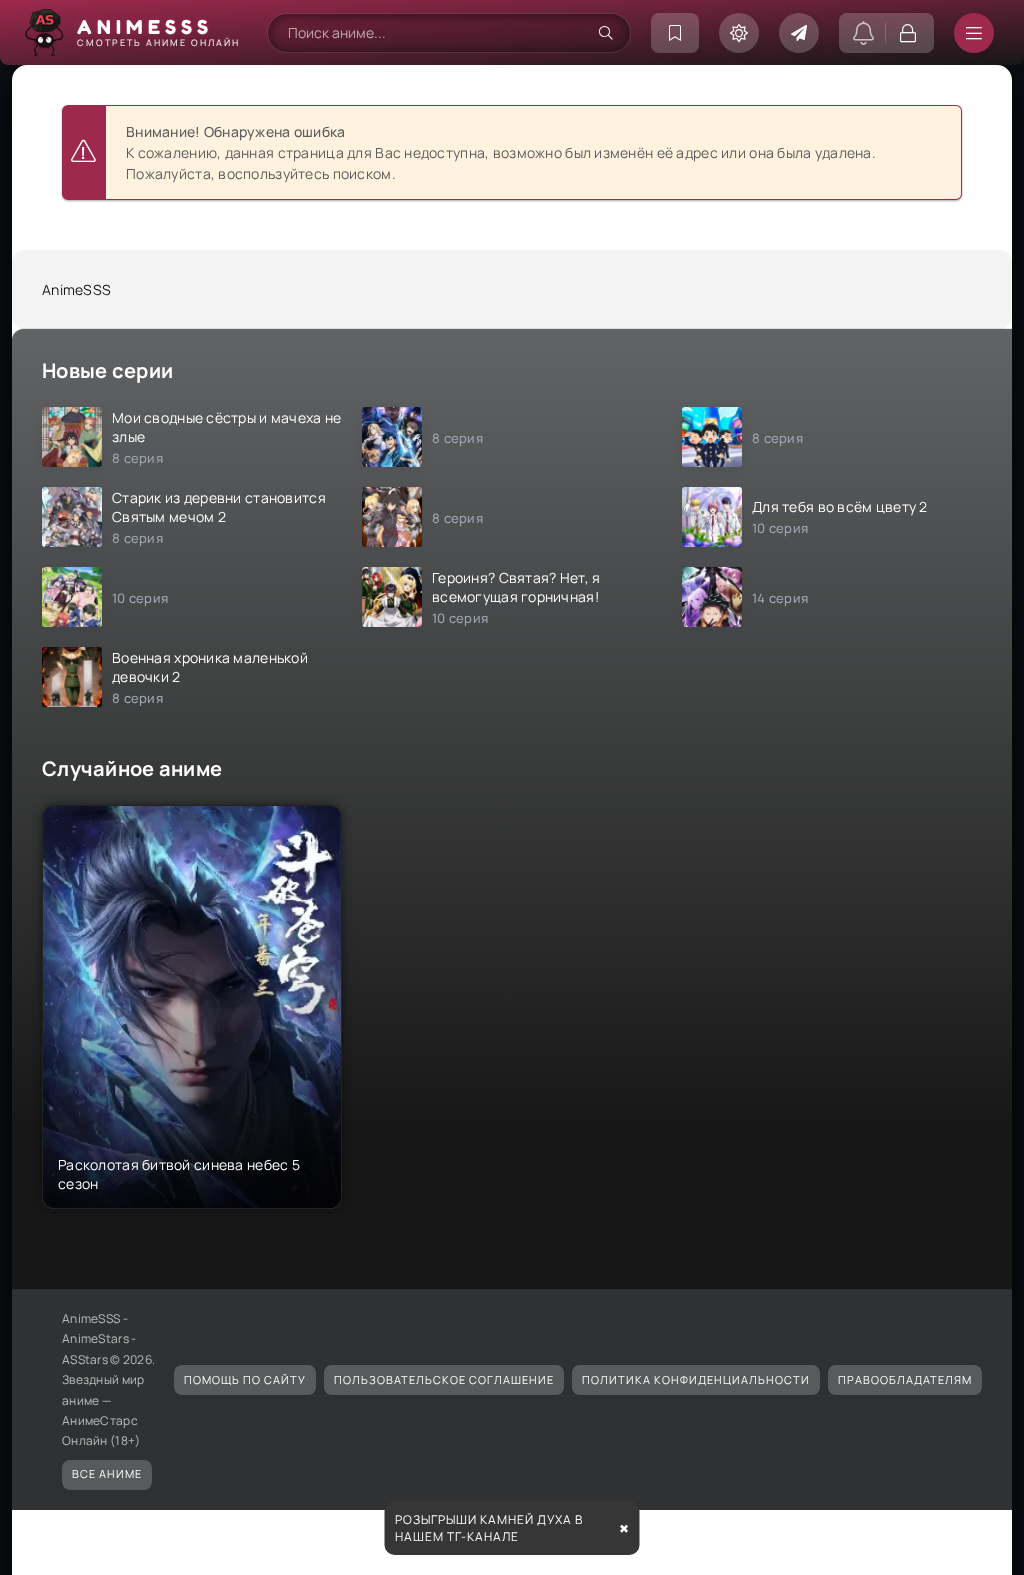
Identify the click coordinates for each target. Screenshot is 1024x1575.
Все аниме (107, 1473)
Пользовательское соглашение (444, 1379)
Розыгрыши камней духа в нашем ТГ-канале (489, 1528)
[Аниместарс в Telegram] (799, 33)
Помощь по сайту (245, 1379)
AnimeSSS (76, 289)
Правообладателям (905, 1379)
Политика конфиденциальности (696, 1379)
